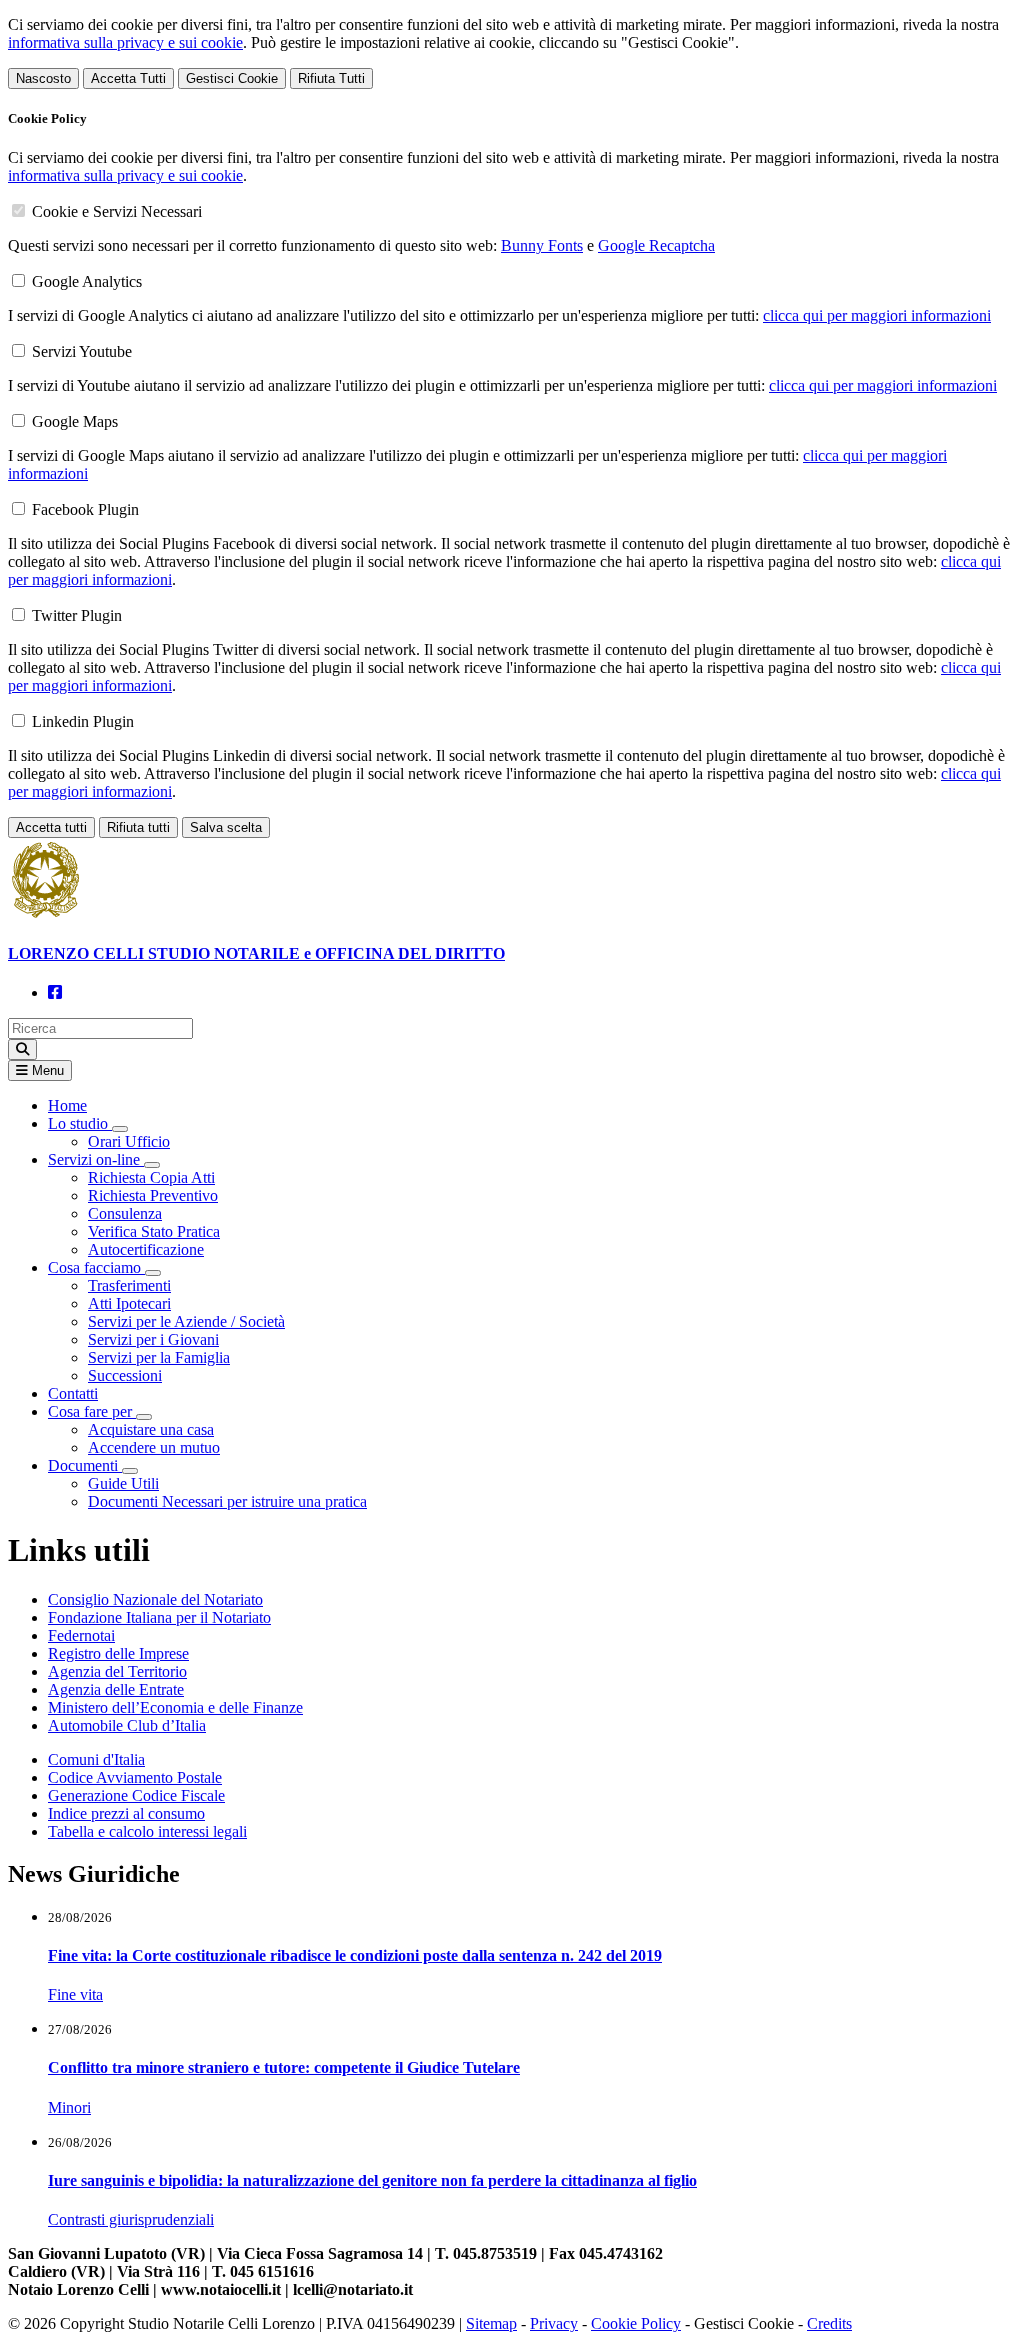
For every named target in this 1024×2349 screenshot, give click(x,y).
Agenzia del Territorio (117, 1671)
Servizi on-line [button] (96, 1159)
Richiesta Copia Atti (151, 1177)
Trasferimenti (129, 1285)
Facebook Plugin (85, 509)
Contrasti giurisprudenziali (131, 2219)
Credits (829, 2323)
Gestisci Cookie (232, 78)
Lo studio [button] (80, 1123)
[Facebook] (55, 992)
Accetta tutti (51, 827)
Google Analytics (87, 281)
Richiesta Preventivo (153, 1195)
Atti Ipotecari (129, 1303)
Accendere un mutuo (154, 1447)
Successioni (125, 1375)
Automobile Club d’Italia (127, 1725)
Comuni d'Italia (96, 1759)
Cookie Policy (636, 2323)
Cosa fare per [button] (92, 1411)
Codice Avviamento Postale (135, 1777)
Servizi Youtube (82, 351)
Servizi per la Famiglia (159, 1357)
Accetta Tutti (128, 78)
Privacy (554, 2323)
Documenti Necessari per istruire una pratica (227, 1501)
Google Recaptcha (656, 245)
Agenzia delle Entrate (116, 1689)
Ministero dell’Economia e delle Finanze (175, 1707)
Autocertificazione (146, 1249)
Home (67, 1105)
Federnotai (81, 1635)
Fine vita (75, 1994)
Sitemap (491, 2323)
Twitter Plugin (77, 615)
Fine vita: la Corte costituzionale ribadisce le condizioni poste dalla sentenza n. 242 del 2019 (355, 1955)
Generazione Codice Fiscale (136, 1795)
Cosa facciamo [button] (96, 1267)
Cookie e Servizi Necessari (117, 211)
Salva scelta (226, 827)
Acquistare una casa (151, 1429)
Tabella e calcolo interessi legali (147, 1831)
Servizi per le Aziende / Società (186, 1321)
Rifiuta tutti (138, 827)
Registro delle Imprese (118, 1653)
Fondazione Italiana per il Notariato (159, 1617)
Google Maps (75, 421)
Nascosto (43, 78)
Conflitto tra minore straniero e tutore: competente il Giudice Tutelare (284, 2067)
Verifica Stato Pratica (154, 1231)
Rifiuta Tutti (331, 78)
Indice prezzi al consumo (126, 1813)
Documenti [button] (85, 1465)
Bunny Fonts (542, 245)
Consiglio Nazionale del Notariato (155, 1599)
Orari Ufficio (129, 1141)
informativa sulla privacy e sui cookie (125, 42)
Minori (69, 2107)
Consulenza (125, 1213)
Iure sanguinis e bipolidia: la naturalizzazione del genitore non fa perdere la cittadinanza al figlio (372, 2180)
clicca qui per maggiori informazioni (877, 315)
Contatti (73, 1393)
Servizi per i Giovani (153, 1339)
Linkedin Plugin (83, 721)
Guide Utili (123, 1483)
